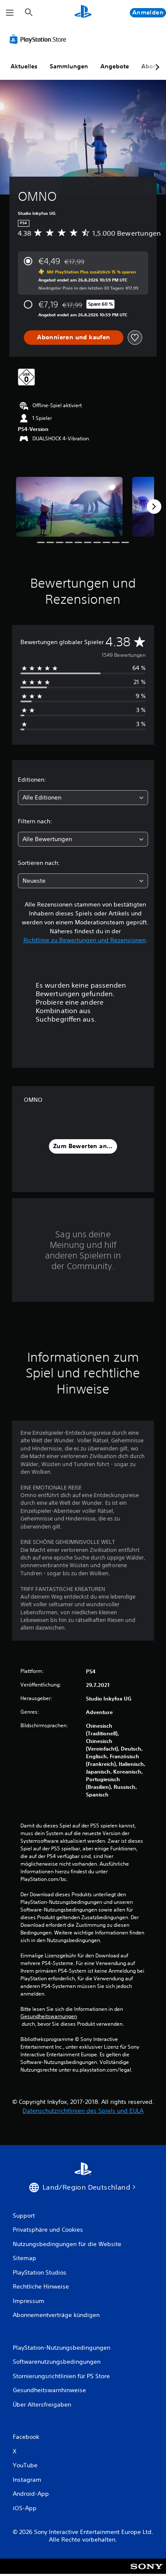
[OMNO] (69, 507)
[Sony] (147, 2572)
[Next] (154, 507)
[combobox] (83, 798)
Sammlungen (69, 66)
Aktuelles (24, 66)
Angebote (115, 66)
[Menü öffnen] (10, 13)
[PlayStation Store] (40, 39)
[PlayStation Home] (83, 13)
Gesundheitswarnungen (49, 2016)
